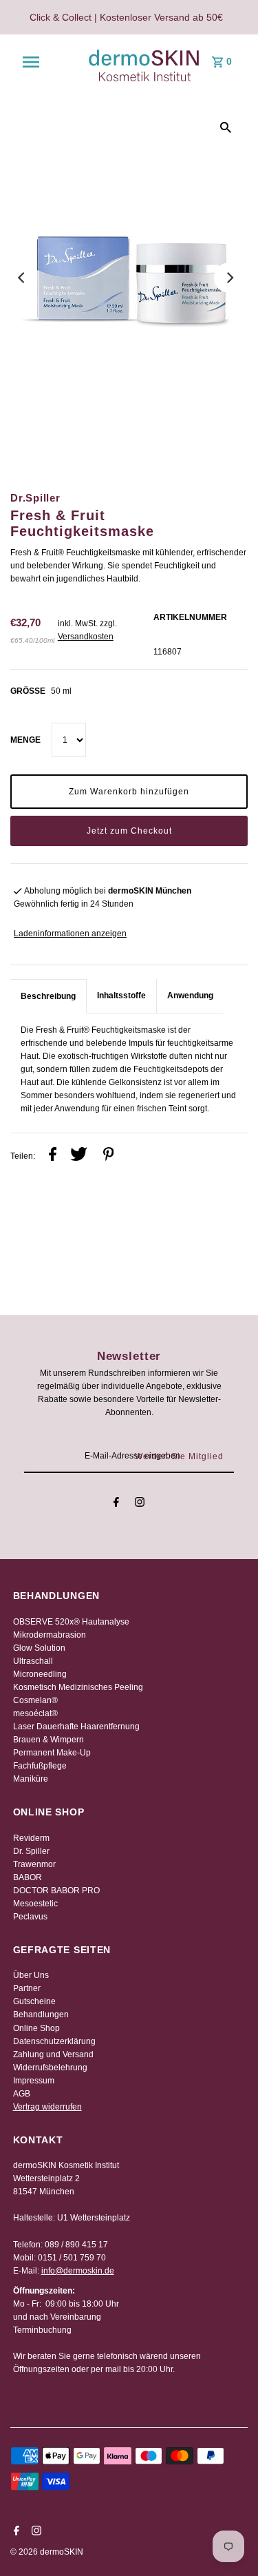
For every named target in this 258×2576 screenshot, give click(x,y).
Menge (25, 740)
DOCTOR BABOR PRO (56, 1890)
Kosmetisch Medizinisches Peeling (78, 1687)
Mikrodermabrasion (50, 1635)
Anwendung (190, 996)
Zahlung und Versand (53, 2054)
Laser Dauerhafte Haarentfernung (76, 1727)
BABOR (28, 1877)
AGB (22, 2094)
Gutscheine (34, 2001)
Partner (27, 1988)
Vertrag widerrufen (47, 2107)
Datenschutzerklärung (54, 2041)
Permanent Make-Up (52, 1753)
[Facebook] (116, 1504)
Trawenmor (34, 1864)
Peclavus (30, 1917)
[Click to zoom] (226, 127)
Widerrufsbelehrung (50, 2068)
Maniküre (31, 1779)
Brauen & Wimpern (49, 1740)
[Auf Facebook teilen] (53, 1156)
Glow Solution (39, 1648)
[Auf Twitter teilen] (79, 1156)
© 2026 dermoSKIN (47, 2552)
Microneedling (40, 1674)
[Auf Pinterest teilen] (109, 1156)
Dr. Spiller (31, 1851)
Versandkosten (86, 637)
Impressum (34, 2081)
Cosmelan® (35, 1700)
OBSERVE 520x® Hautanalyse (71, 1622)
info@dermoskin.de (78, 2271)
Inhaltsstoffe (121, 996)
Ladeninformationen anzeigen (70, 934)
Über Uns (31, 1975)
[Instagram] (140, 1504)
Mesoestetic (35, 1904)
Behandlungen (41, 2015)
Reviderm (31, 1838)
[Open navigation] (31, 62)
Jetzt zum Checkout (129, 831)
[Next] (229, 278)
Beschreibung (48, 996)
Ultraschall (33, 1661)
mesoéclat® (35, 1713)
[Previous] (22, 278)
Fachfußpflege (40, 1766)
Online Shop (36, 2028)
